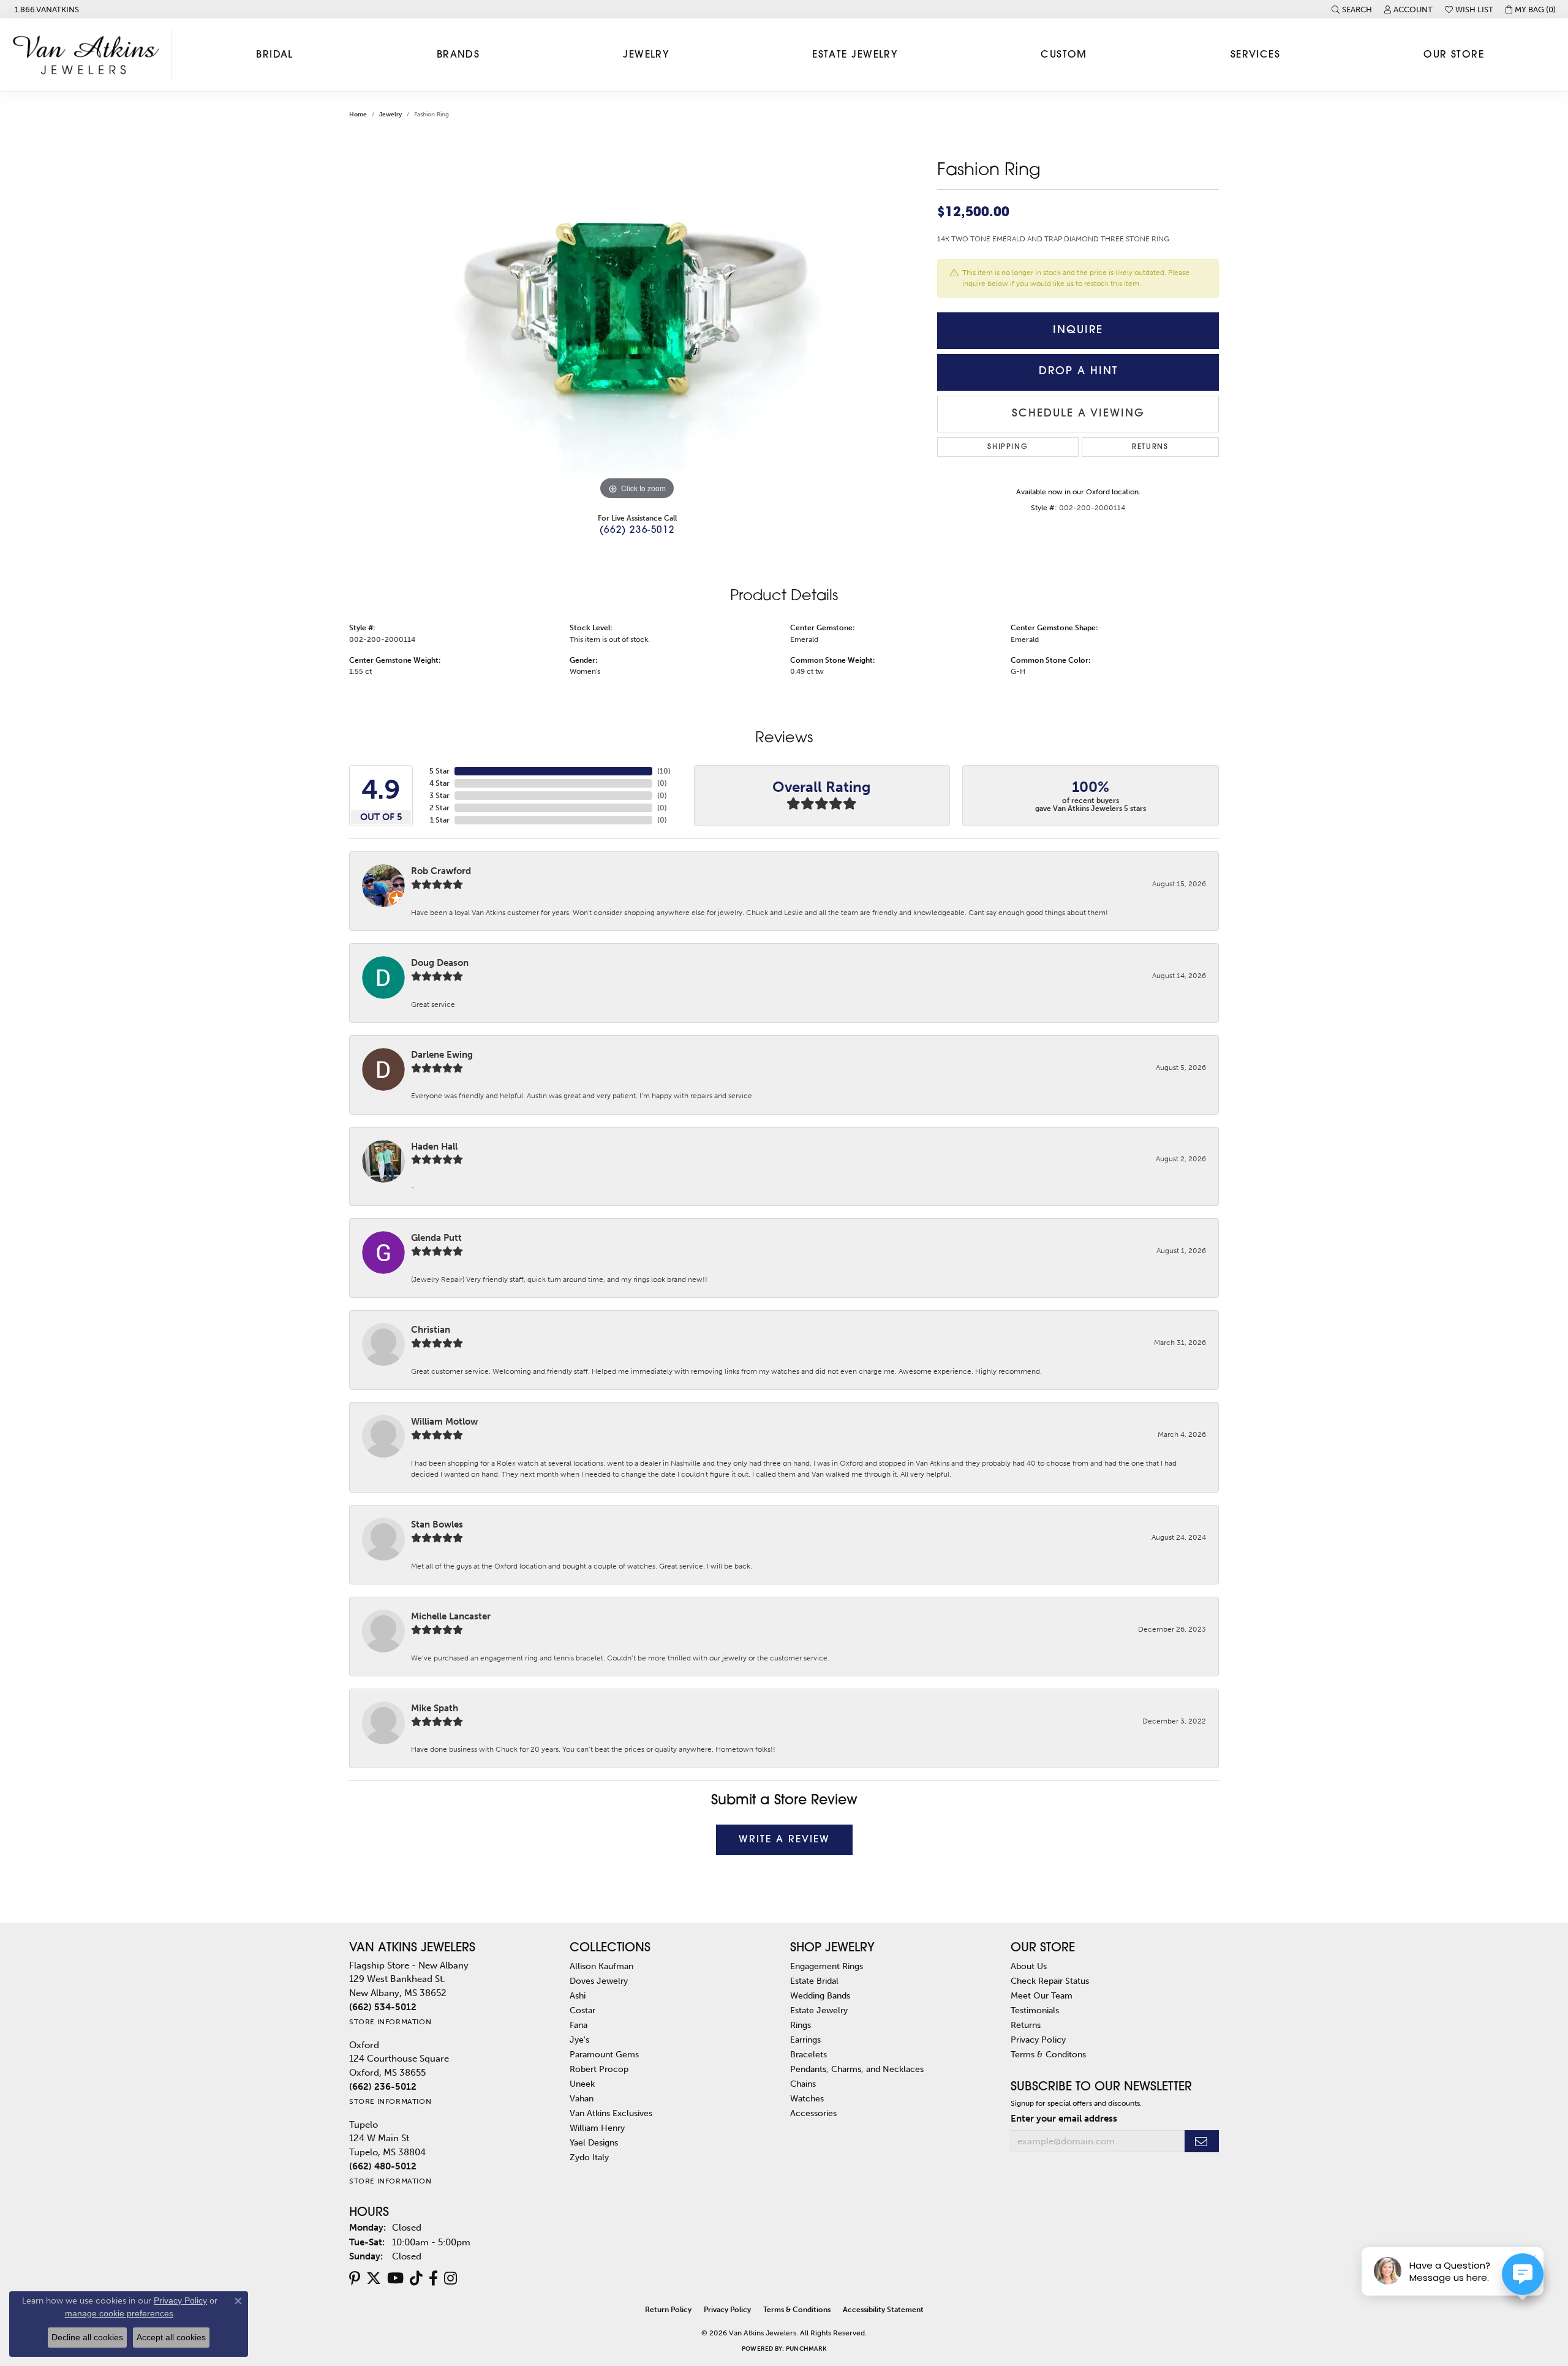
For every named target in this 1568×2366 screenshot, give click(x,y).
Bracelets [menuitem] (809, 2054)
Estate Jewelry (855, 55)
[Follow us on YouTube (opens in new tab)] (395, 2278)
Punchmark (806, 2349)
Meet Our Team (1042, 1995)
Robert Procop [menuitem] (599, 2069)
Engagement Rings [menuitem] (827, 1966)
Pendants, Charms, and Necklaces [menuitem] (857, 2069)
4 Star (439, 783)
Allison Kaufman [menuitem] (601, 1966)
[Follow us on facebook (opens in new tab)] (433, 2278)
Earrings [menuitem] (805, 2040)
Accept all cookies (171, 2337)
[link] (46, 9)
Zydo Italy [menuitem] (589, 2157)
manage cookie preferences (119, 2313)
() (664, 771)
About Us (1029, 1966)
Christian (431, 1330)
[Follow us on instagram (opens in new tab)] (450, 2278)
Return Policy (668, 2310)
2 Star (439, 808)
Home (358, 115)
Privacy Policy (1038, 2040)
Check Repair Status (1050, 1981)
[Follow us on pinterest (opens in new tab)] (355, 2278)
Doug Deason (440, 963)
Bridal (275, 55)
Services (1256, 55)
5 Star (439, 771)
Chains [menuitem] (803, 2084)
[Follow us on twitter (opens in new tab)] (374, 2278)
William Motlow (444, 1422)
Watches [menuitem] (807, 2098)
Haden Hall (434, 1147)
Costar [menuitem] (582, 2010)
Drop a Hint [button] (1078, 371)
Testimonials (1035, 2010)
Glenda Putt (436, 1238)
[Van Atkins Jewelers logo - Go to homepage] (89, 55)
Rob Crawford (441, 871)
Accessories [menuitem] (813, 2113)
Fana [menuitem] (579, 2025)
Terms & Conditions (797, 2310)
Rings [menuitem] (801, 2025)
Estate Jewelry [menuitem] (819, 2010)
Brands (458, 55)
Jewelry (646, 55)
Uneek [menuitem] (582, 2084)
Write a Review (784, 1840)
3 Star (439, 796)
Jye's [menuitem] (579, 2040)
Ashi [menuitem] (578, 1995)
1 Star (440, 820)
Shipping (1008, 447)
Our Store (1454, 55)
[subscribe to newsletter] (1202, 2142)
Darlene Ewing (442, 1055)
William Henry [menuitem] (597, 2128)
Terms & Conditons (1048, 2054)
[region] (637, 319)
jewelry (390, 115)
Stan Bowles (437, 1524)
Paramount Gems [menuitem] (604, 2054)
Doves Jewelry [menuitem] (599, 1981)
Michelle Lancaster (451, 1616)
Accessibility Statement (883, 2310)
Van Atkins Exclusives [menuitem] (611, 2113)
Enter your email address (1064, 2119)
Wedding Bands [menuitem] (820, 1995)
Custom (1064, 55)
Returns (1150, 447)
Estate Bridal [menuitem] (814, 1981)
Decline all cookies (87, 2337)
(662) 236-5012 (637, 531)
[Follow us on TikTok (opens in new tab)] (416, 2278)
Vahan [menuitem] (582, 2098)
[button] (1352, 9)
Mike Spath (435, 1708)
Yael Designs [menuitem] (594, 2142)
